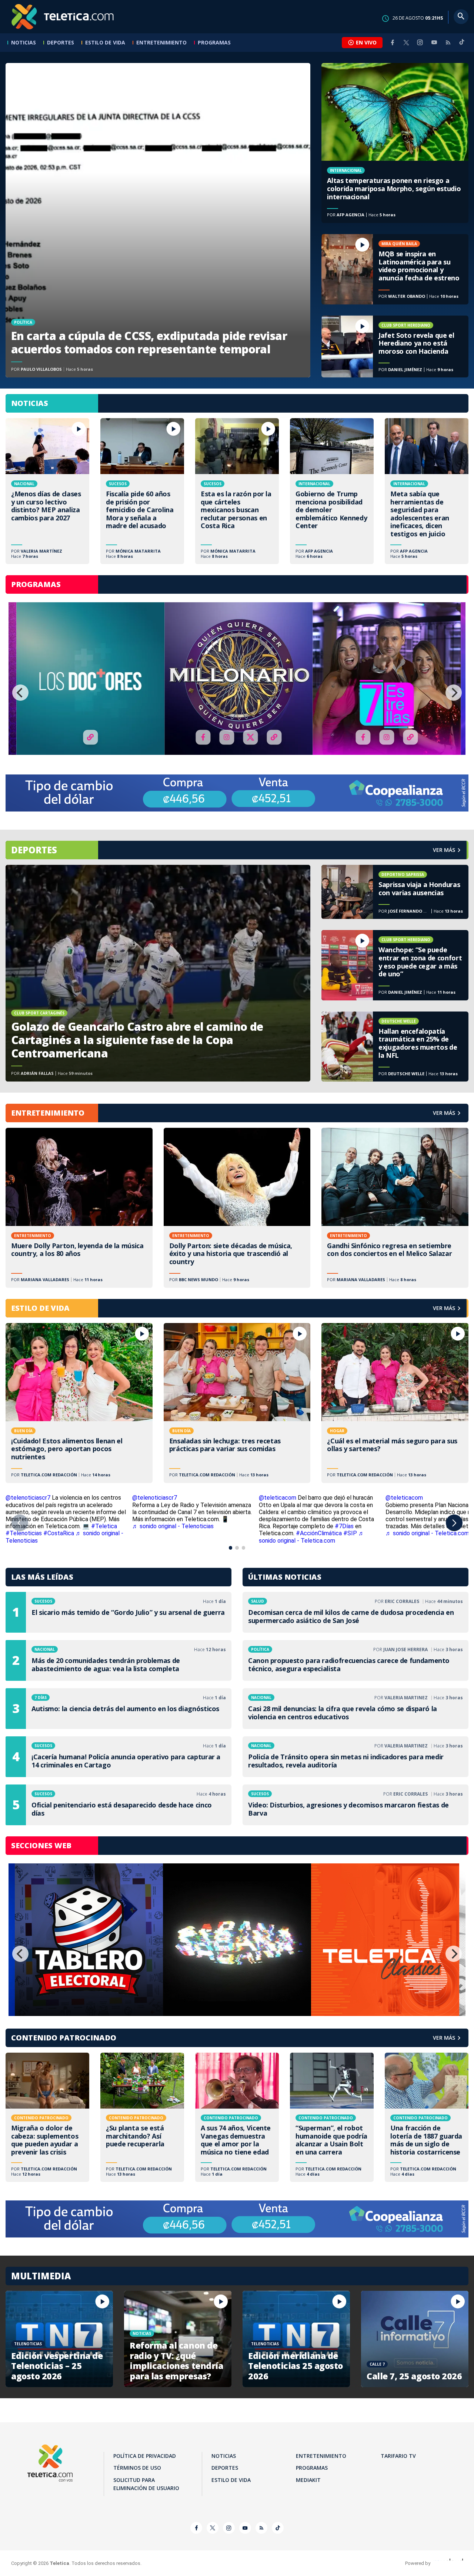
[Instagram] (420, 42)
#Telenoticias (24, 1533)
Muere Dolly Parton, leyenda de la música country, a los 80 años (79, 1208)
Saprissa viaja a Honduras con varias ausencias (395, 892)
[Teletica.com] (63, 17)
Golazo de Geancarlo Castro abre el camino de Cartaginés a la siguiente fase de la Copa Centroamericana (158, 973)
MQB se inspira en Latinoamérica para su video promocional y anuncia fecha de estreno (395, 269)
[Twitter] (406, 42)
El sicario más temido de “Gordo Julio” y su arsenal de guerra (118, 1612)
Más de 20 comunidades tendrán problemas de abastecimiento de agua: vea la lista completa (118, 1660)
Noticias (24, 42)
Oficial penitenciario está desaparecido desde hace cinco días (118, 1805)
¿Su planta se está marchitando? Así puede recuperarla (142, 2117)
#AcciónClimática (319, 1533)
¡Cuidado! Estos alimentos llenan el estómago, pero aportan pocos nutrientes (79, 1403)
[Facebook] (393, 42)
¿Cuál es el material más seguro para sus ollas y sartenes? (395, 1403)
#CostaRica (59, 1533)
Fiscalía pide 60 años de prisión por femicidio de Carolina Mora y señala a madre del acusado (142, 491)
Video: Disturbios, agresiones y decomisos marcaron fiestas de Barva (355, 1805)
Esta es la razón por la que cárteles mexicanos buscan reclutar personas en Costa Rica (237, 491)
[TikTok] (462, 45)
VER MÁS (444, 1113)
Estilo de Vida (105, 42)
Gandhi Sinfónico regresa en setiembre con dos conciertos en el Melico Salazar (395, 1208)
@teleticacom (278, 1498)
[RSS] (448, 42)
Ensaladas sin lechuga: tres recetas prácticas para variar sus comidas (237, 1403)
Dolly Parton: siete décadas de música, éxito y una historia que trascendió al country (237, 1208)
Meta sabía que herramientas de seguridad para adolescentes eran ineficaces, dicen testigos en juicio (427, 491)
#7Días (344, 1526)
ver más (444, 850)
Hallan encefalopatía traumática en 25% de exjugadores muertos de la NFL (395, 1047)
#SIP (350, 1533)
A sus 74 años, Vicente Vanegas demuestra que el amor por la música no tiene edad (237, 2117)
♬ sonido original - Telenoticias (173, 1526)
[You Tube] (434, 42)
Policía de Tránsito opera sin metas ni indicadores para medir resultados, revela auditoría (355, 1757)
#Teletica (104, 1526)
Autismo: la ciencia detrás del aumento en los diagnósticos (118, 1709)
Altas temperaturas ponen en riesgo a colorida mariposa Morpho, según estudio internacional (395, 143)
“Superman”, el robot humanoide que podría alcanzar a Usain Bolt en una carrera (332, 2117)
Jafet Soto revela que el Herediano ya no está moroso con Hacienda (395, 347)
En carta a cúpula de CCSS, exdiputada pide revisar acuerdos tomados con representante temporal (158, 220)
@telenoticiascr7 (28, 1498)
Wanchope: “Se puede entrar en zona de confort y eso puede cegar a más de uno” (395, 965)
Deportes (61, 42)
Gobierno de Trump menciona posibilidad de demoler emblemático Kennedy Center (332, 491)
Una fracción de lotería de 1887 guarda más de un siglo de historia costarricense (427, 2117)
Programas (214, 42)
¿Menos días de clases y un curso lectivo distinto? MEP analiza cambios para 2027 (47, 491)
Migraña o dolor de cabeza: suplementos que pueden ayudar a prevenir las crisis (47, 2117)
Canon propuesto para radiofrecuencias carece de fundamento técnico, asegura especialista (355, 1660)
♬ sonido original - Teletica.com (312, 1537)
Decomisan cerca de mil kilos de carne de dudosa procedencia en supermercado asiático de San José (355, 1612)
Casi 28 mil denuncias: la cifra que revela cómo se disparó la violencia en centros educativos (355, 1709)
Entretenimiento (161, 42)
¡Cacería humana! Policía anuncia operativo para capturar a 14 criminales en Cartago (118, 1757)
